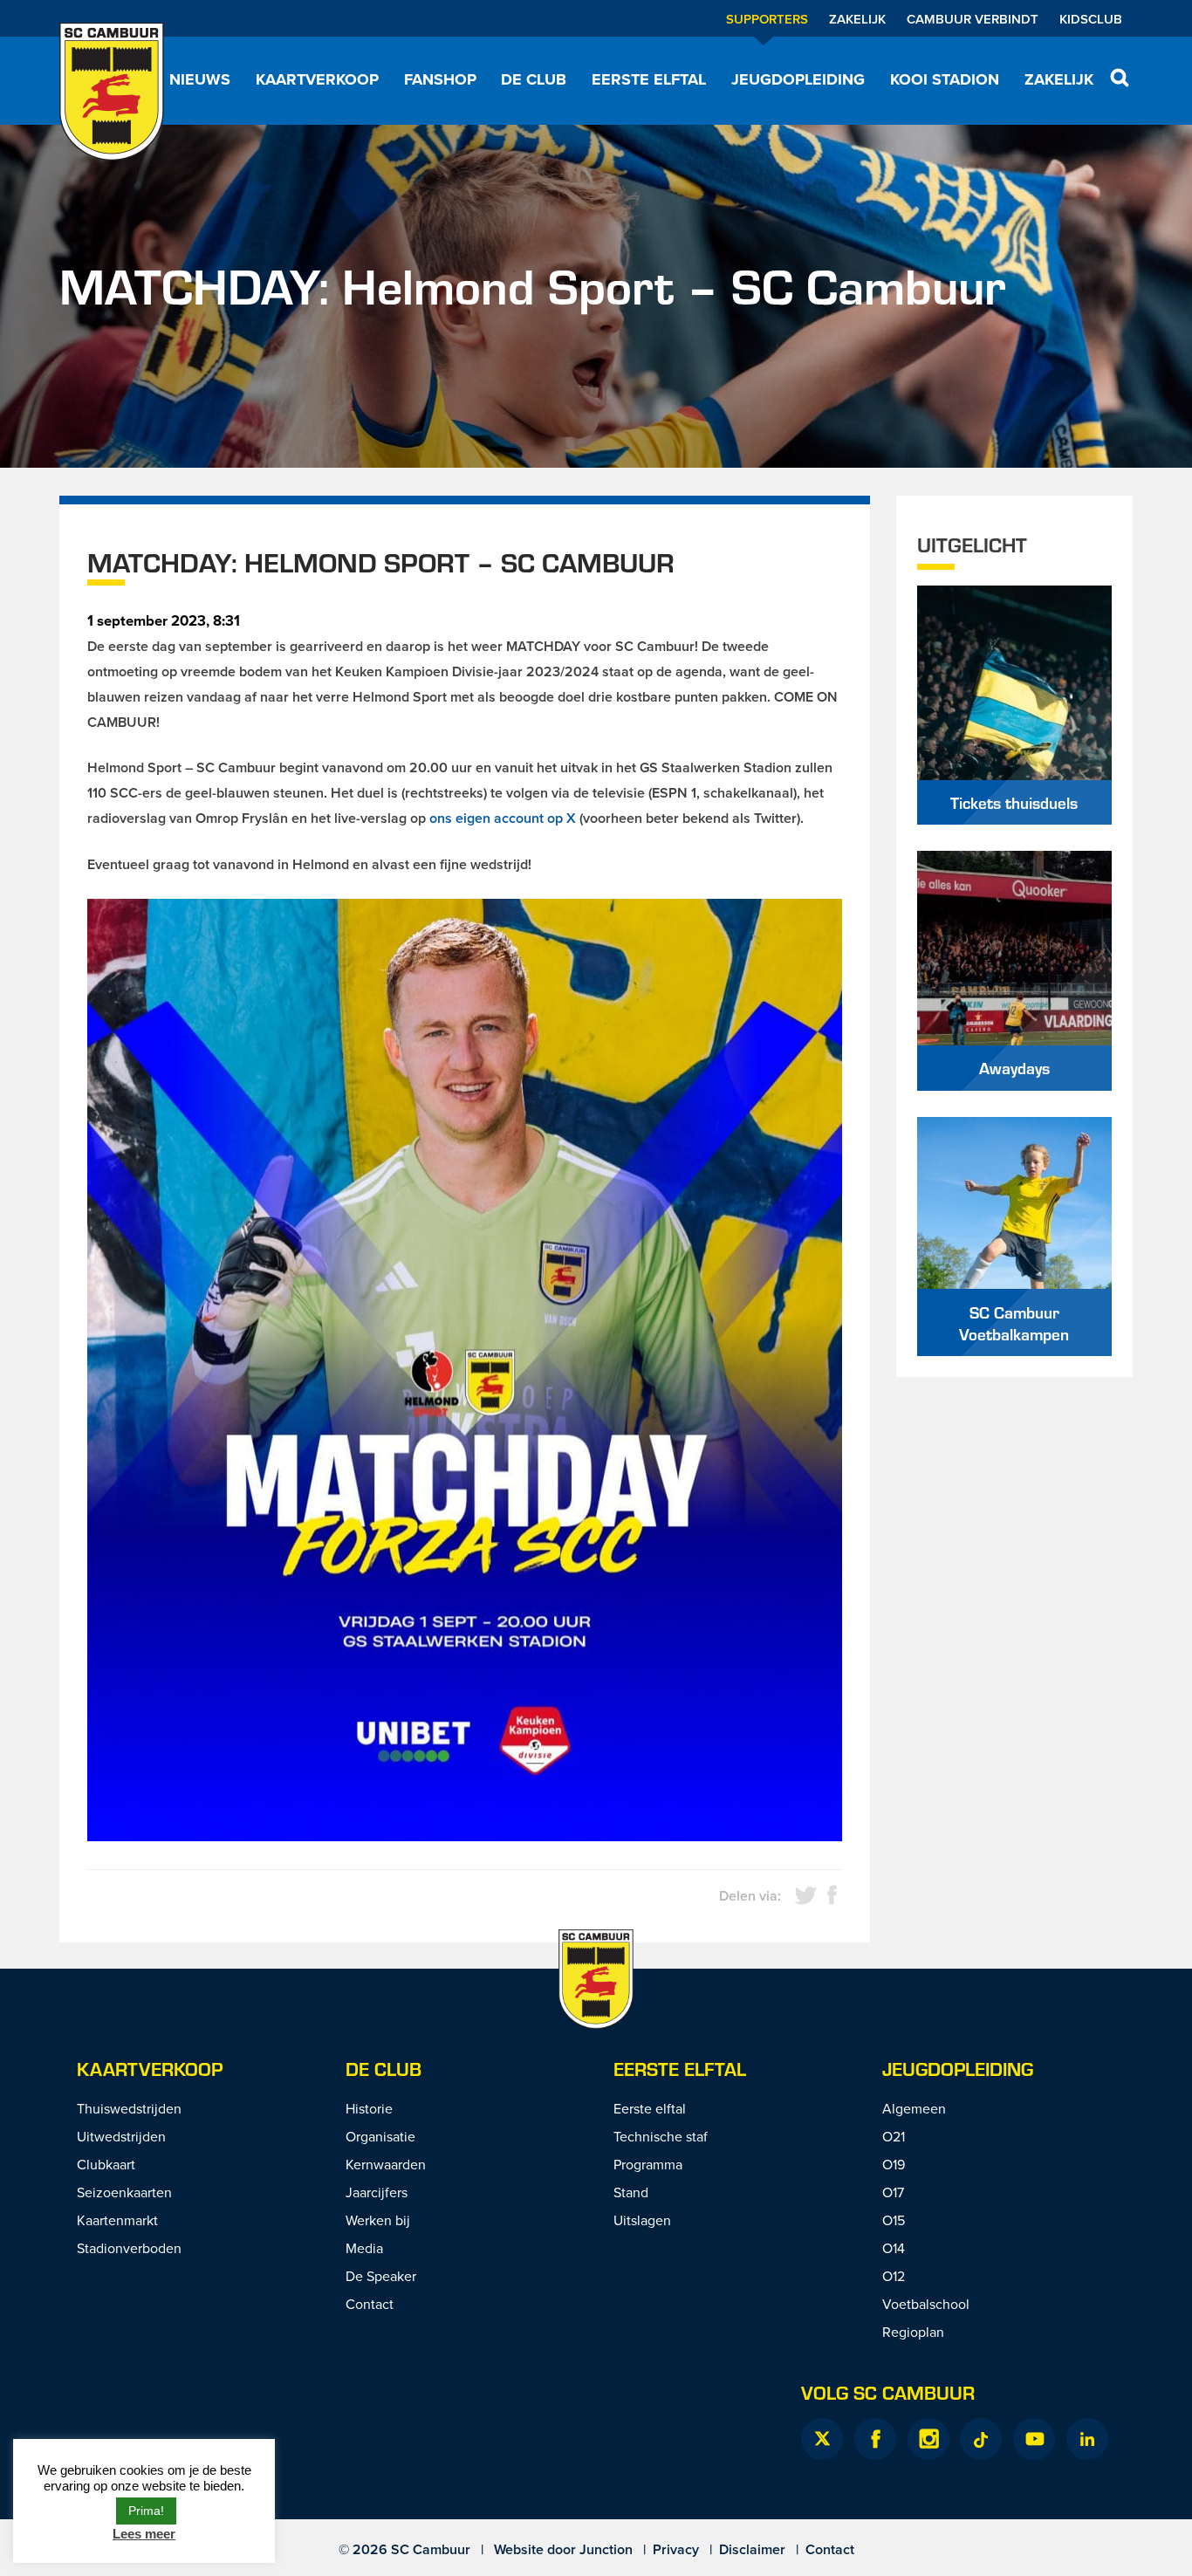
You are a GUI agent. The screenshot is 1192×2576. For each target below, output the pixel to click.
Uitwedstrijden (121, 2136)
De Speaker (381, 2276)
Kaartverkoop (317, 79)
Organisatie (380, 2136)
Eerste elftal (649, 79)
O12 (894, 2276)
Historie (369, 2108)
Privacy (676, 2549)
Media (364, 2248)
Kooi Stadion (945, 79)
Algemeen (914, 2108)
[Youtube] (1034, 2439)
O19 (894, 2164)
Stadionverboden (129, 2248)
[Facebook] (875, 2439)
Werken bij (378, 2220)
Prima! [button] (146, 2511)
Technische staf (661, 2136)
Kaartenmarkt (117, 2220)
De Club (534, 79)
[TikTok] (981, 2439)
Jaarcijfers (377, 2192)
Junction (606, 2549)
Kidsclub (1091, 19)
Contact (370, 2304)
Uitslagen (642, 2220)
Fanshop (440, 79)
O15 (894, 2220)
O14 (894, 2248)
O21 (894, 2136)
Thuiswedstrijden (129, 2108)
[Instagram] (928, 2439)
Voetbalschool (926, 2304)
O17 (893, 2192)
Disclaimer (752, 2549)
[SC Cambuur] (112, 92)
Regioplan (913, 2332)
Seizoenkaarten (124, 2192)
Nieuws (200, 79)
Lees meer (144, 2534)
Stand (631, 2192)
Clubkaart (106, 2164)
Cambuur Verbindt (973, 19)
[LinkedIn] (1087, 2439)
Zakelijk (857, 19)
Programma (648, 2164)
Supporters (767, 19)
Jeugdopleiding (798, 79)
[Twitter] (822, 2439)
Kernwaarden (386, 2164)
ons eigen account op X (503, 818)
